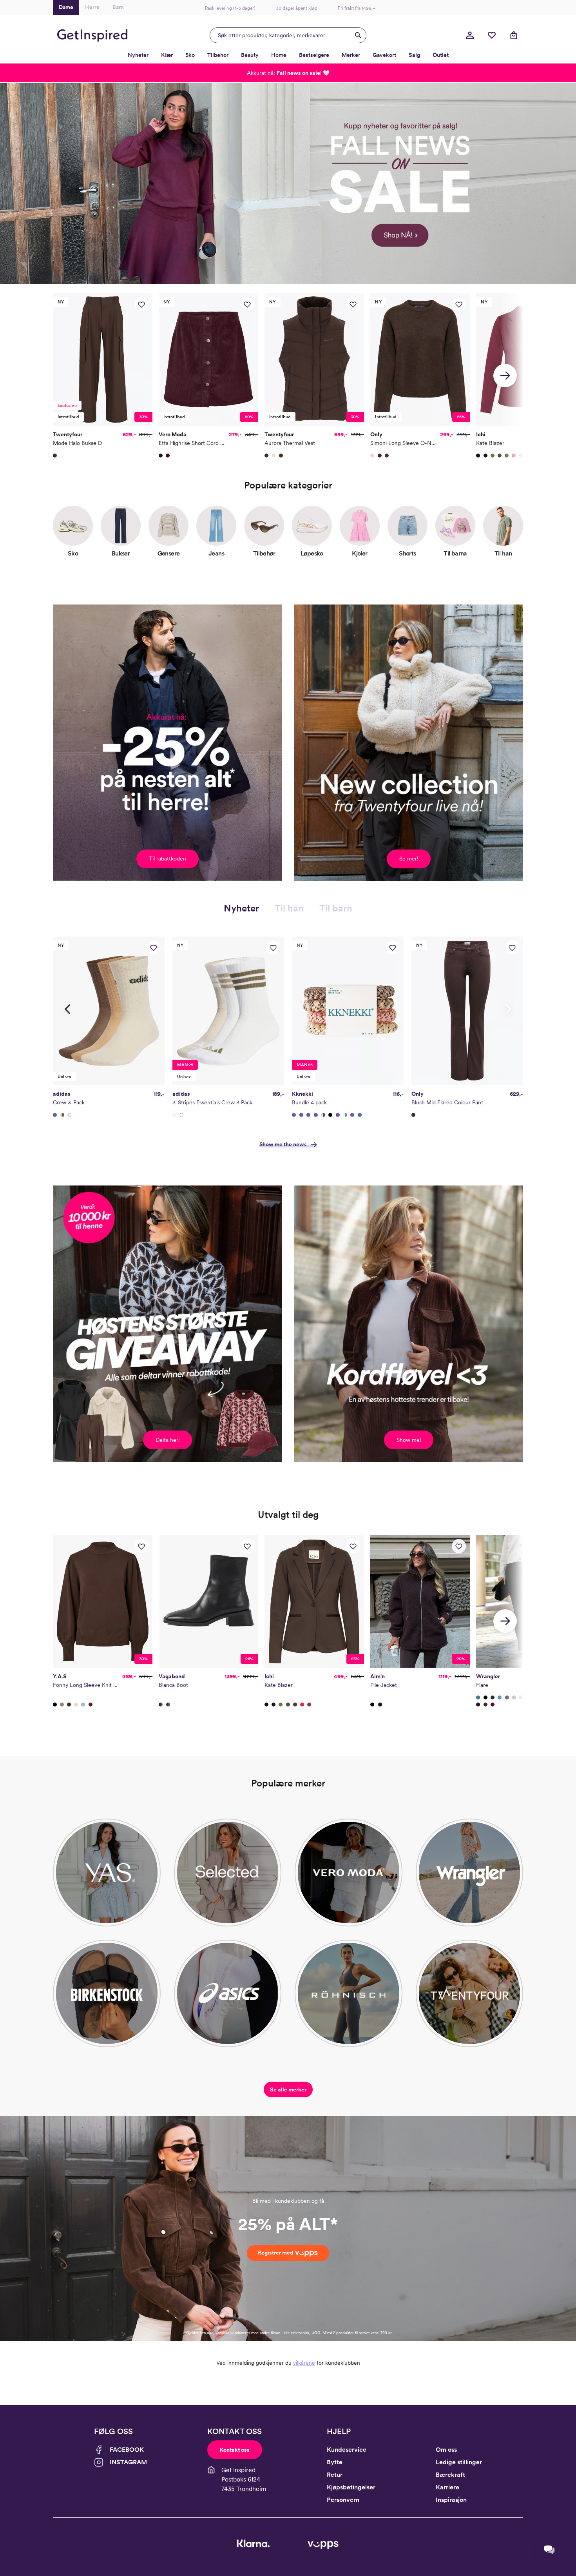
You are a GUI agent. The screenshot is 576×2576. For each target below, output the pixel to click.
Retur (335, 2475)
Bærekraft (450, 2475)
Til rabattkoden (168, 859)
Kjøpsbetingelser (351, 2487)
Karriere (447, 2487)
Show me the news (283, 1144)
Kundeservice (347, 2450)
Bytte (335, 2462)
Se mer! (409, 859)
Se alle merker (288, 2089)
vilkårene (304, 2363)
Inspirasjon (451, 2500)
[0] (492, 35)
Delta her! (168, 1440)
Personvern (343, 2500)
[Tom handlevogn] (514, 35)
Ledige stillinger (459, 2462)
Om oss (446, 2450)
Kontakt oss (235, 2450)
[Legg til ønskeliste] (141, 304)
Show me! (409, 1440)
